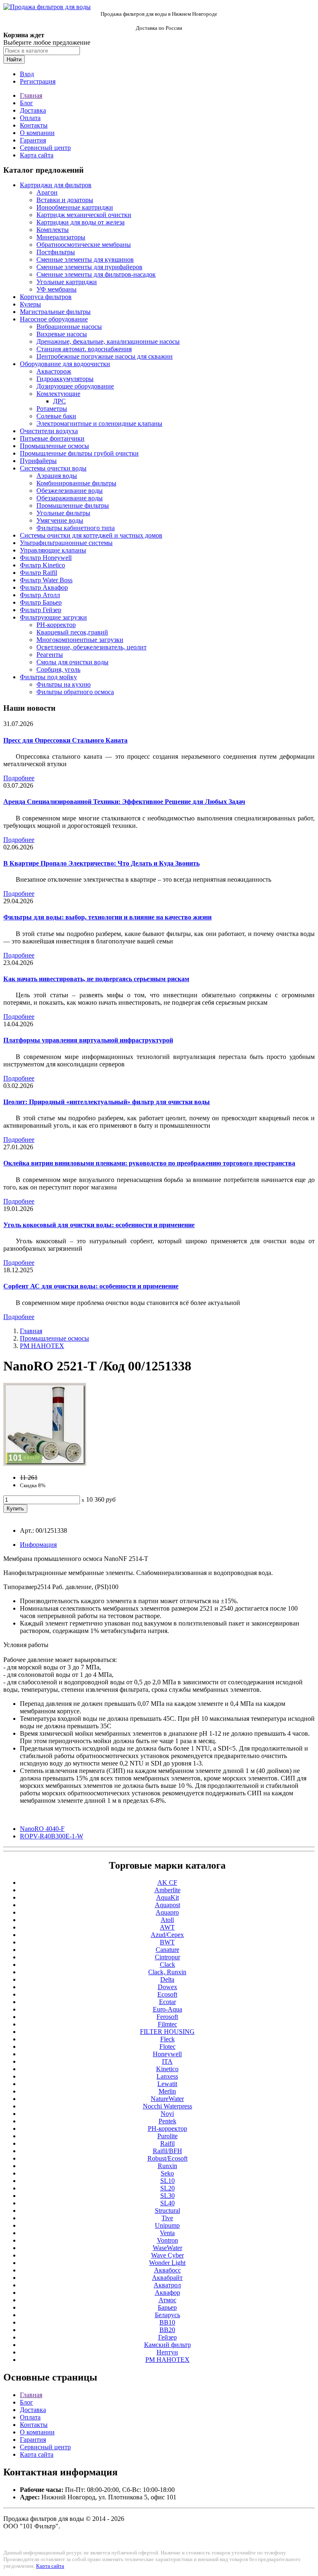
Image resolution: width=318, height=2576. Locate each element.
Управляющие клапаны (53, 550)
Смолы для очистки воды (72, 662)
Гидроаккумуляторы (65, 379)
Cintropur (167, 1957)
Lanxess (167, 2076)
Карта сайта (37, 155)
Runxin (167, 2166)
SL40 (167, 2203)
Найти (14, 59)
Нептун (167, 2352)
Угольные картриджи (67, 282)
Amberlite (167, 1890)
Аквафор (167, 2293)
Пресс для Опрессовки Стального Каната (65, 740)
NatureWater (167, 2099)
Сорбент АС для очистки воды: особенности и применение (91, 1286)
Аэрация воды (57, 476)
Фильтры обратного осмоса (75, 692)
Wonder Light (167, 2263)
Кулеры (30, 304)
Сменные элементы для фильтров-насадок (96, 274)
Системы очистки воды (53, 468)
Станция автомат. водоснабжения (84, 349)
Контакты (34, 125)
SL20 (167, 2188)
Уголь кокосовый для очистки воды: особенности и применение (99, 1225)
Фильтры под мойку (48, 677)
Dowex (167, 1987)
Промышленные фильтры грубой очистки (79, 453)
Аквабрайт (167, 2278)
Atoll (167, 1920)
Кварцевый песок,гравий (72, 632)
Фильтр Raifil (39, 573)
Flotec (167, 2047)
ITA (167, 2061)
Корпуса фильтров (46, 297)
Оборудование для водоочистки (65, 364)
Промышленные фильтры (73, 505)
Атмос (167, 2300)
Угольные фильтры (63, 513)
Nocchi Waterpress (167, 2106)
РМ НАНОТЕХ (42, 1346)
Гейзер (167, 2337)
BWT (167, 1942)
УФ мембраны (57, 289)
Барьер (167, 2307)
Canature (167, 1950)
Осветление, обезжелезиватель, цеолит (92, 647)
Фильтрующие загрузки (53, 617)
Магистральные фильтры (55, 312)
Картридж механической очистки (84, 215)
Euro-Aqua (167, 2009)
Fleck (167, 2039)
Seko (167, 2173)
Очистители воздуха (49, 431)
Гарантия (33, 140)
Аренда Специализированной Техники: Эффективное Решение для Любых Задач (124, 802)
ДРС (59, 401)
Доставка (33, 110)
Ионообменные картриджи (75, 207)
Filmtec (167, 2024)
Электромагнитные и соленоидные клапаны (99, 423)
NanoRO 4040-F (42, 1829)
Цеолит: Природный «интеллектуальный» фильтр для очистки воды (107, 1102)
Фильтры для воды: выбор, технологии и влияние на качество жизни (107, 917)
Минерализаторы (61, 237)
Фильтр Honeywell (46, 558)
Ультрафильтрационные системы (66, 543)
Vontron (167, 2240)
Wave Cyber (167, 2255)
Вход (27, 74)
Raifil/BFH (167, 2151)
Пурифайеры (38, 461)
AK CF (167, 1883)
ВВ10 (167, 2322)
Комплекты (53, 230)
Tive (167, 2218)
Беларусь (167, 2315)
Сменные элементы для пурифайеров (89, 267)
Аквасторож (54, 371)
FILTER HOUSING (167, 2032)
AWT (167, 1927)
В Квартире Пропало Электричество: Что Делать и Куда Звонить (101, 863)
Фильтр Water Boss (46, 580)
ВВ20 (167, 2330)
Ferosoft (167, 2017)
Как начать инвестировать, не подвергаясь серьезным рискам (96, 979)
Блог (26, 103)
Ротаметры (52, 409)
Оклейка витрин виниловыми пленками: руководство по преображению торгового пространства (149, 1163)
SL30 (167, 2196)
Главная (31, 95)
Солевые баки (56, 416)
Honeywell (167, 2054)
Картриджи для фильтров (56, 185)
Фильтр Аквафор (44, 587)
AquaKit (167, 1897)
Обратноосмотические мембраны (84, 245)
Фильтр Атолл (40, 595)
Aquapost (167, 1905)
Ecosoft (167, 1994)
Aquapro (167, 1912)
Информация (38, 1545)
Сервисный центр (45, 148)
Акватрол (167, 2285)
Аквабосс (167, 2270)
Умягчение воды (60, 520)
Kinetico (167, 2069)
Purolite (167, 2136)
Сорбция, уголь (58, 669)
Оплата (30, 118)
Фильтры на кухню (64, 684)
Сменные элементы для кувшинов (85, 259)
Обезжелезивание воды (70, 491)
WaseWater (167, 2248)
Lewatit (167, 2084)
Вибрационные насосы (69, 327)
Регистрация (38, 81)
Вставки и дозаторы (65, 200)
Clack (167, 1965)
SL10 (167, 2181)
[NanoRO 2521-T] (45, 1463)
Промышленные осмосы (54, 446)
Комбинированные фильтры (76, 483)
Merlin (167, 2091)
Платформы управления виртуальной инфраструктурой (88, 1040)
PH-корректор (56, 625)
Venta (167, 2233)
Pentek (167, 2121)
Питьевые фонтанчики (52, 438)
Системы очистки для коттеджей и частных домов (91, 535)
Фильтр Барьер (41, 602)
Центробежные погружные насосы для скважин (105, 356)
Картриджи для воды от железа (81, 222)
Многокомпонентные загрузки (80, 640)
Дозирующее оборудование (75, 386)
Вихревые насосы (62, 334)
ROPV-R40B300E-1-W (52, 1836)
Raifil (167, 2143)
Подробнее (19, 778)
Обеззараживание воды (70, 498)
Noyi (167, 2114)
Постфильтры (56, 252)
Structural (167, 2211)
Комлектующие (58, 394)
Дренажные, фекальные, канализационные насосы (108, 341)
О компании (37, 133)
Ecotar (167, 2002)
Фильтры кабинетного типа (76, 528)
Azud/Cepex (167, 1935)
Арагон (47, 192)
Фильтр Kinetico (42, 565)
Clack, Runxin (167, 1972)
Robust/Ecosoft (167, 2158)
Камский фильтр (167, 2345)
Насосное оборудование (54, 319)
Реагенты (50, 655)
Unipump (167, 2225)
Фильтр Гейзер (41, 610)
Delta (167, 1979)
